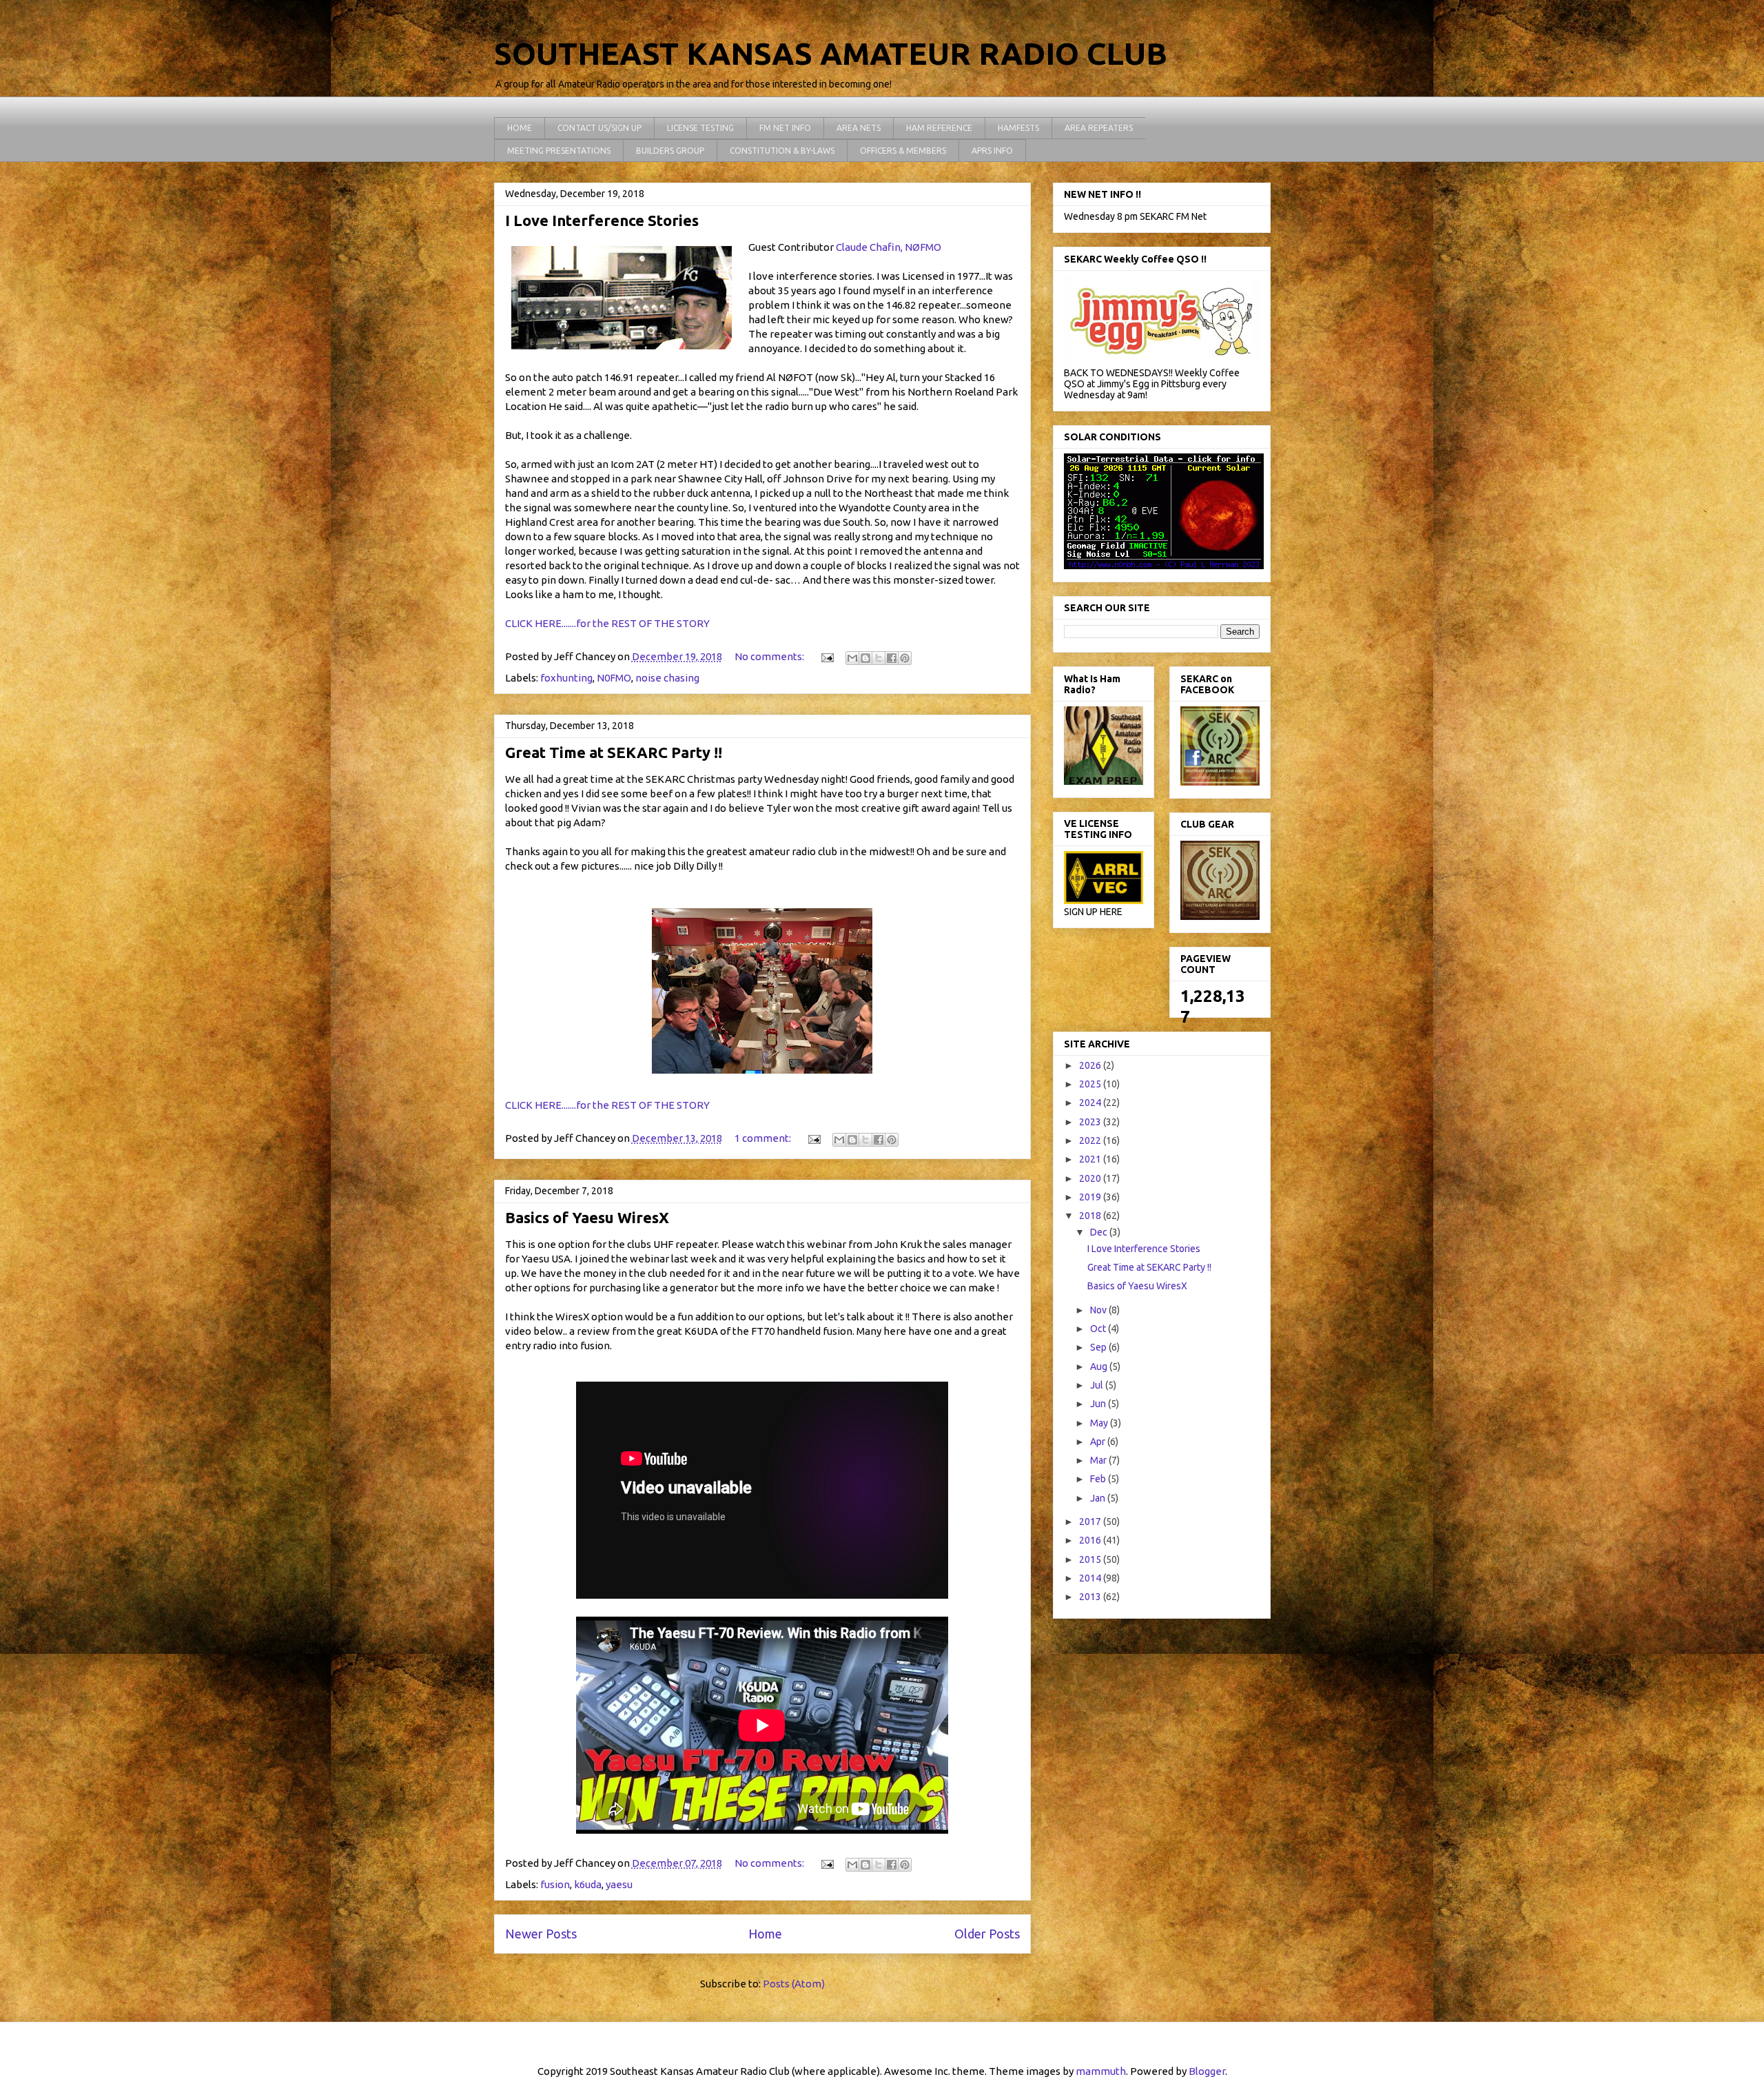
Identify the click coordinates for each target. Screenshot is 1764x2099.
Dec (1100, 1232)
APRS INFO (992, 151)
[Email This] (852, 658)
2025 (1091, 1084)
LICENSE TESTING (700, 128)
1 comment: (764, 1138)
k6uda (588, 1884)
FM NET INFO (785, 128)
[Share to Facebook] (892, 658)
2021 (1091, 1159)
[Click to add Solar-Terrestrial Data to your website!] (1164, 566)
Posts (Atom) (794, 1984)
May (1100, 1423)
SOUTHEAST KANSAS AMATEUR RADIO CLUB (831, 53)
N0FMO (614, 678)
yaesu (619, 1884)
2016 (1091, 1540)
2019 (1091, 1197)
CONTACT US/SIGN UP (599, 128)
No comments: (770, 656)
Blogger (1207, 2071)
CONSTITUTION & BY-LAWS (782, 151)
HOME (520, 128)
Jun (1099, 1404)
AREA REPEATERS (1099, 128)
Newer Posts (541, 1934)
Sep (1099, 1347)
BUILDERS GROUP (670, 151)
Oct (1099, 1329)
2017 (1091, 1522)
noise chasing (667, 678)
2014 (1091, 1578)
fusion (555, 1884)
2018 (1091, 1216)
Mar (1099, 1460)
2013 (1091, 1597)
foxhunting (566, 678)
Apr (1099, 1442)
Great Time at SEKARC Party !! (614, 752)
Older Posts (987, 1934)
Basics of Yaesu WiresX (587, 1217)
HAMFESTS (1018, 128)
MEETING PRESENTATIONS (559, 151)
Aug (1100, 1366)
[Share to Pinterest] (905, 658)
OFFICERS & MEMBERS (903, 151)
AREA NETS (859, 128)
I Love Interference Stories (602, 220)
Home (765, 1934)
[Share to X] (879, 658)
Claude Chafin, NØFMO (889, 247)
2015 (1091, 1559)
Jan (1099, 1498)
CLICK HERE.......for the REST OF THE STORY (607, 623)
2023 (1091, 1122)
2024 (1091, 1103)
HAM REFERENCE (939, 128)
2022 (1091, 1140)
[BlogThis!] (865, 658)
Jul (1098, 1385)
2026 (1091, 1065)
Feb (1099, 1479)
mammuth (1101, 2071)
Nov (1099, 1310)
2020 (1091, 1178)
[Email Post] (827, 656)
